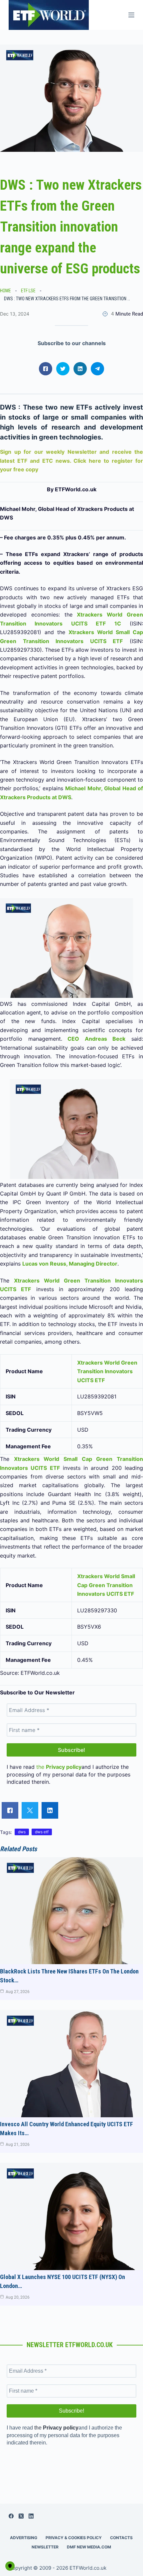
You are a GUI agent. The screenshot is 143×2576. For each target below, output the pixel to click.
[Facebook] (11, 2516)
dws (22, 1832)
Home (5, 291)
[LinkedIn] (31, 2516)
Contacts (121, 2538)
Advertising (24, 2538)
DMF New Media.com (89, 2547)
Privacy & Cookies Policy (74, 2538)
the (59, 1767)
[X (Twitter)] (21, 2516)
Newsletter (45, 2547)
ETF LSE (28, 291)
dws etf (42, 1832)
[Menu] (131, 15)
